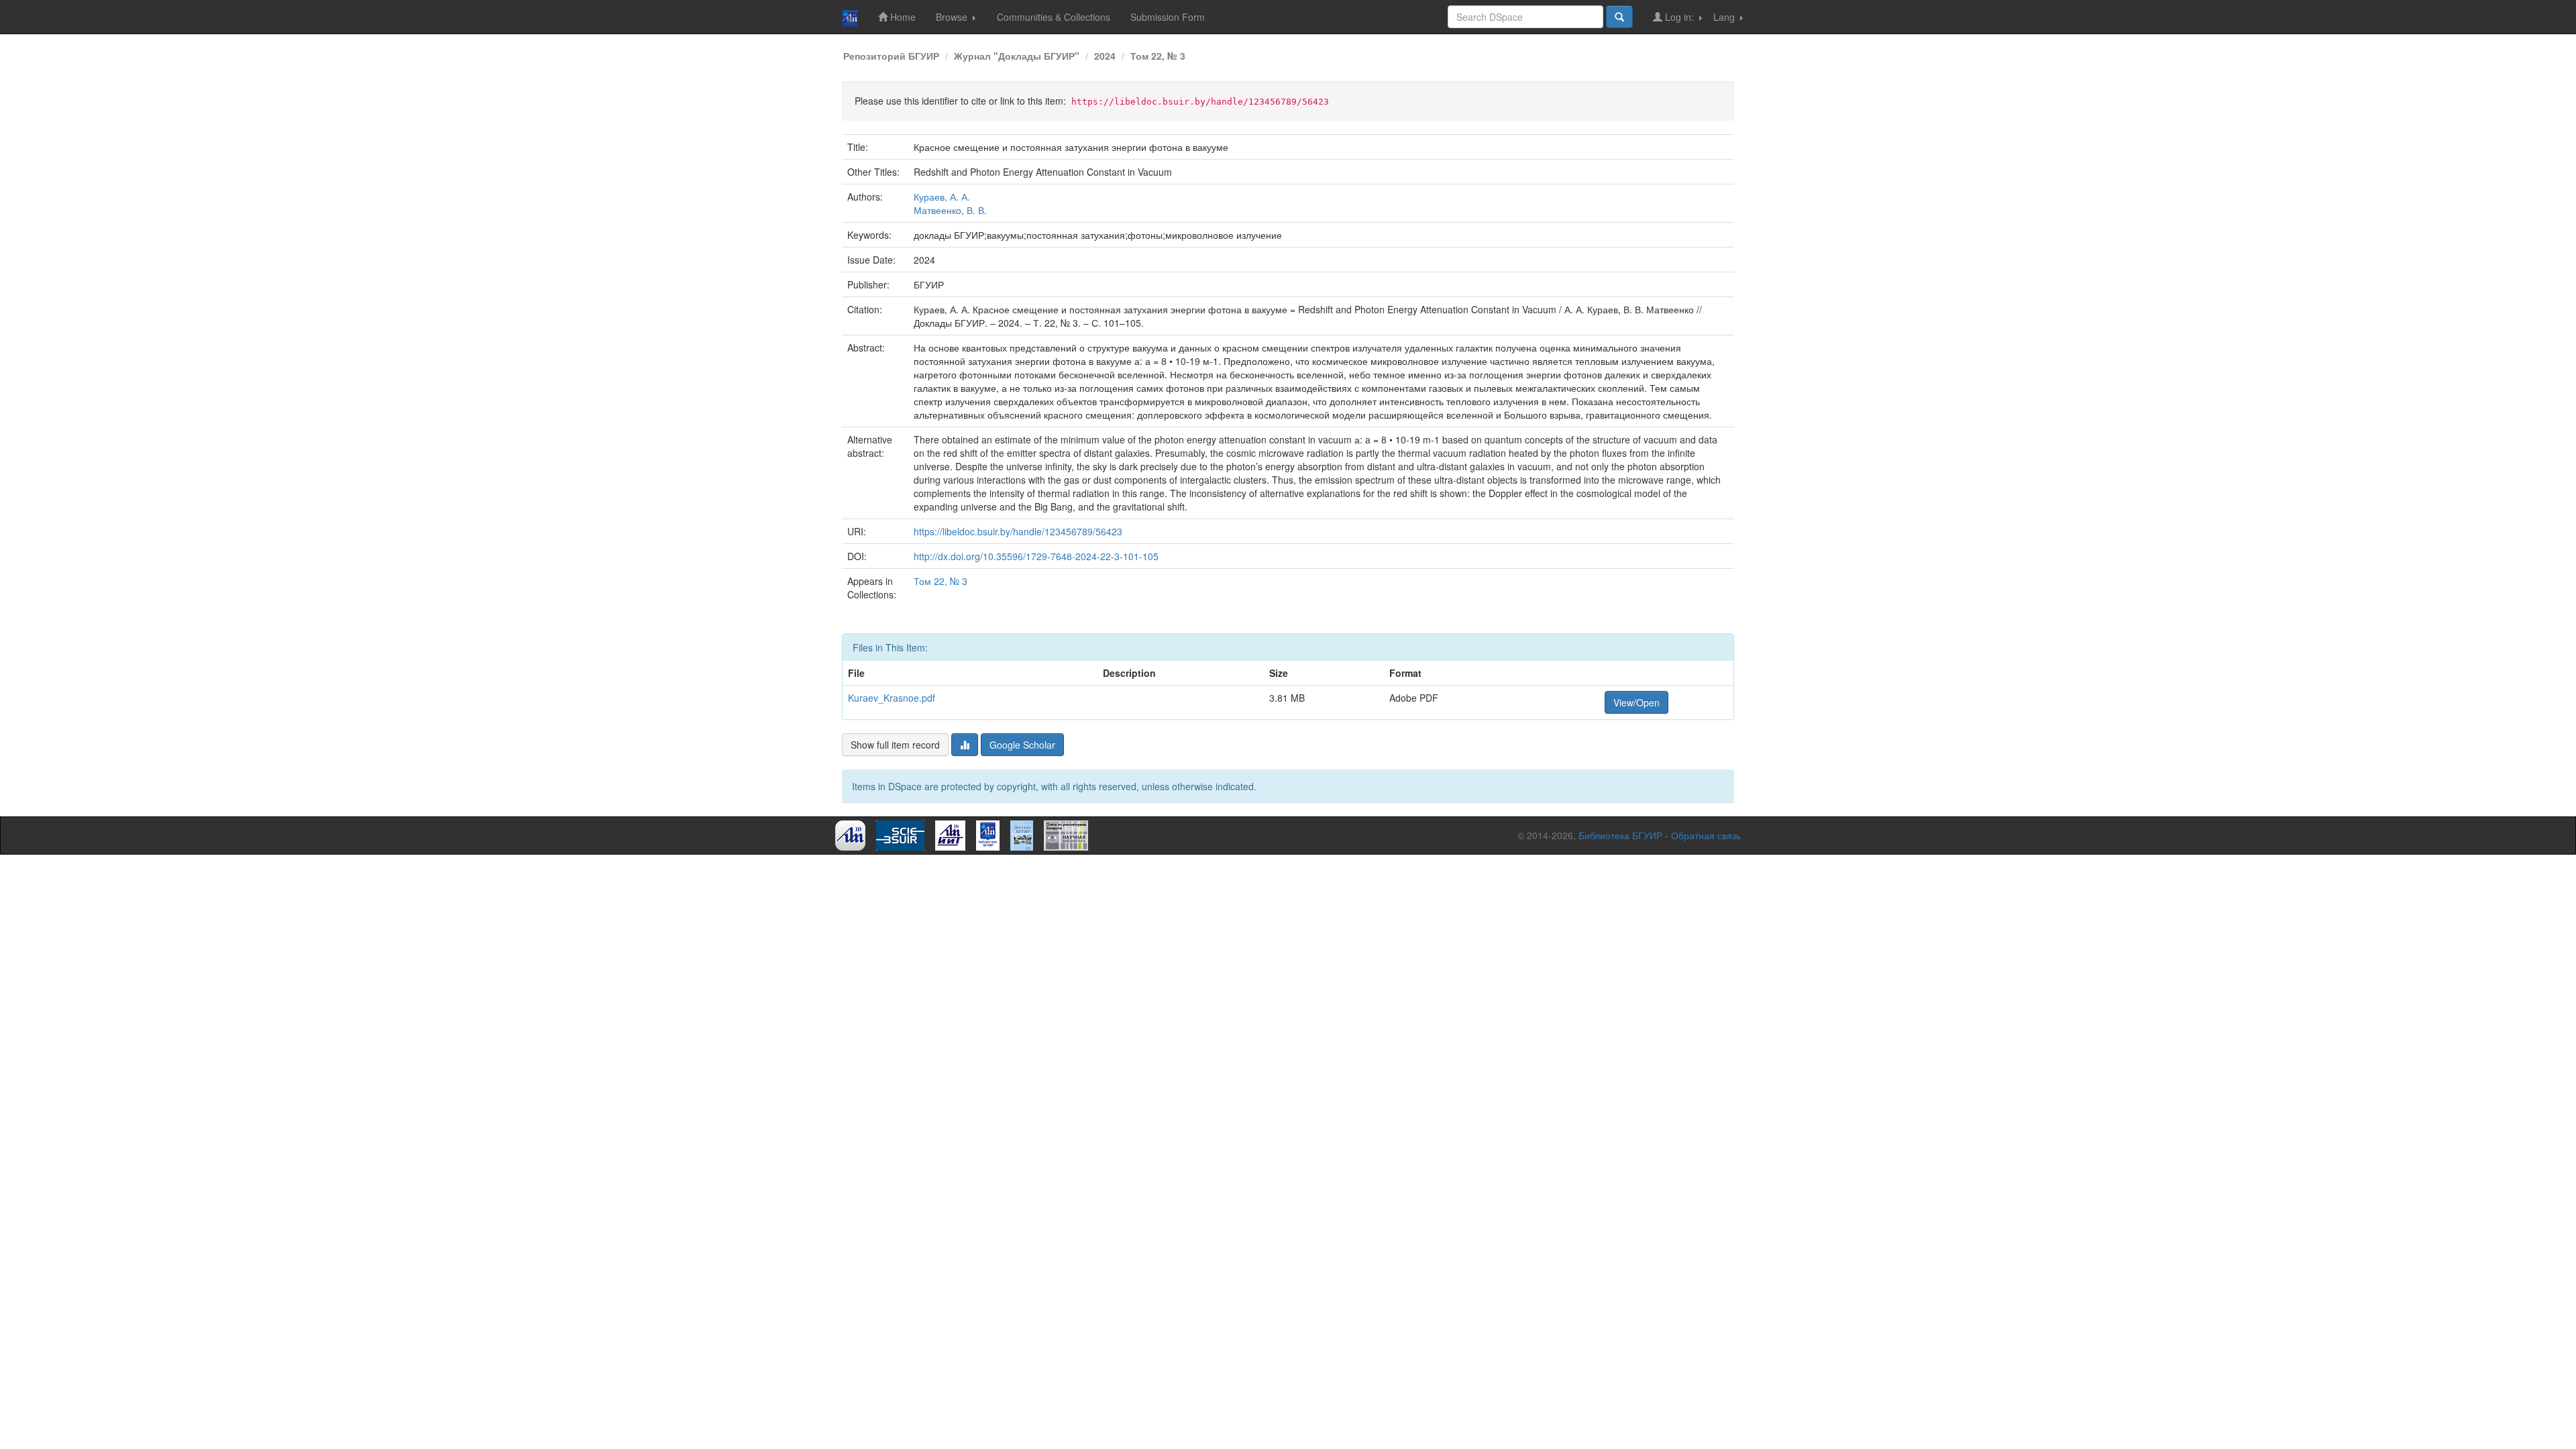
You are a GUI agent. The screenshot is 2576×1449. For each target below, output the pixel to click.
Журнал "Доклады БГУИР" (1017, 56)
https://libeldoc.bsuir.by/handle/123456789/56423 (1018, 531)
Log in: (1679, 17)
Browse (953, 17)
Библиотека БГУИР (1620, 835)
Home (902, 17)
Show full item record (895, 745)
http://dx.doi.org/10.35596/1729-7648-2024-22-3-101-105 (1036, 556)
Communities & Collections (1054, 17)
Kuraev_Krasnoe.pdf (892, 698)
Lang (1725, 17)
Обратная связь (1706, 835)
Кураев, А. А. (942, 197)
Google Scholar (1022, 745)
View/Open (1636, 702)
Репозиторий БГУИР (891, 56)
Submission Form (1168, 17)
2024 (1105, 56)
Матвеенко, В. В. (950, 210)
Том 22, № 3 (1158, 56)
